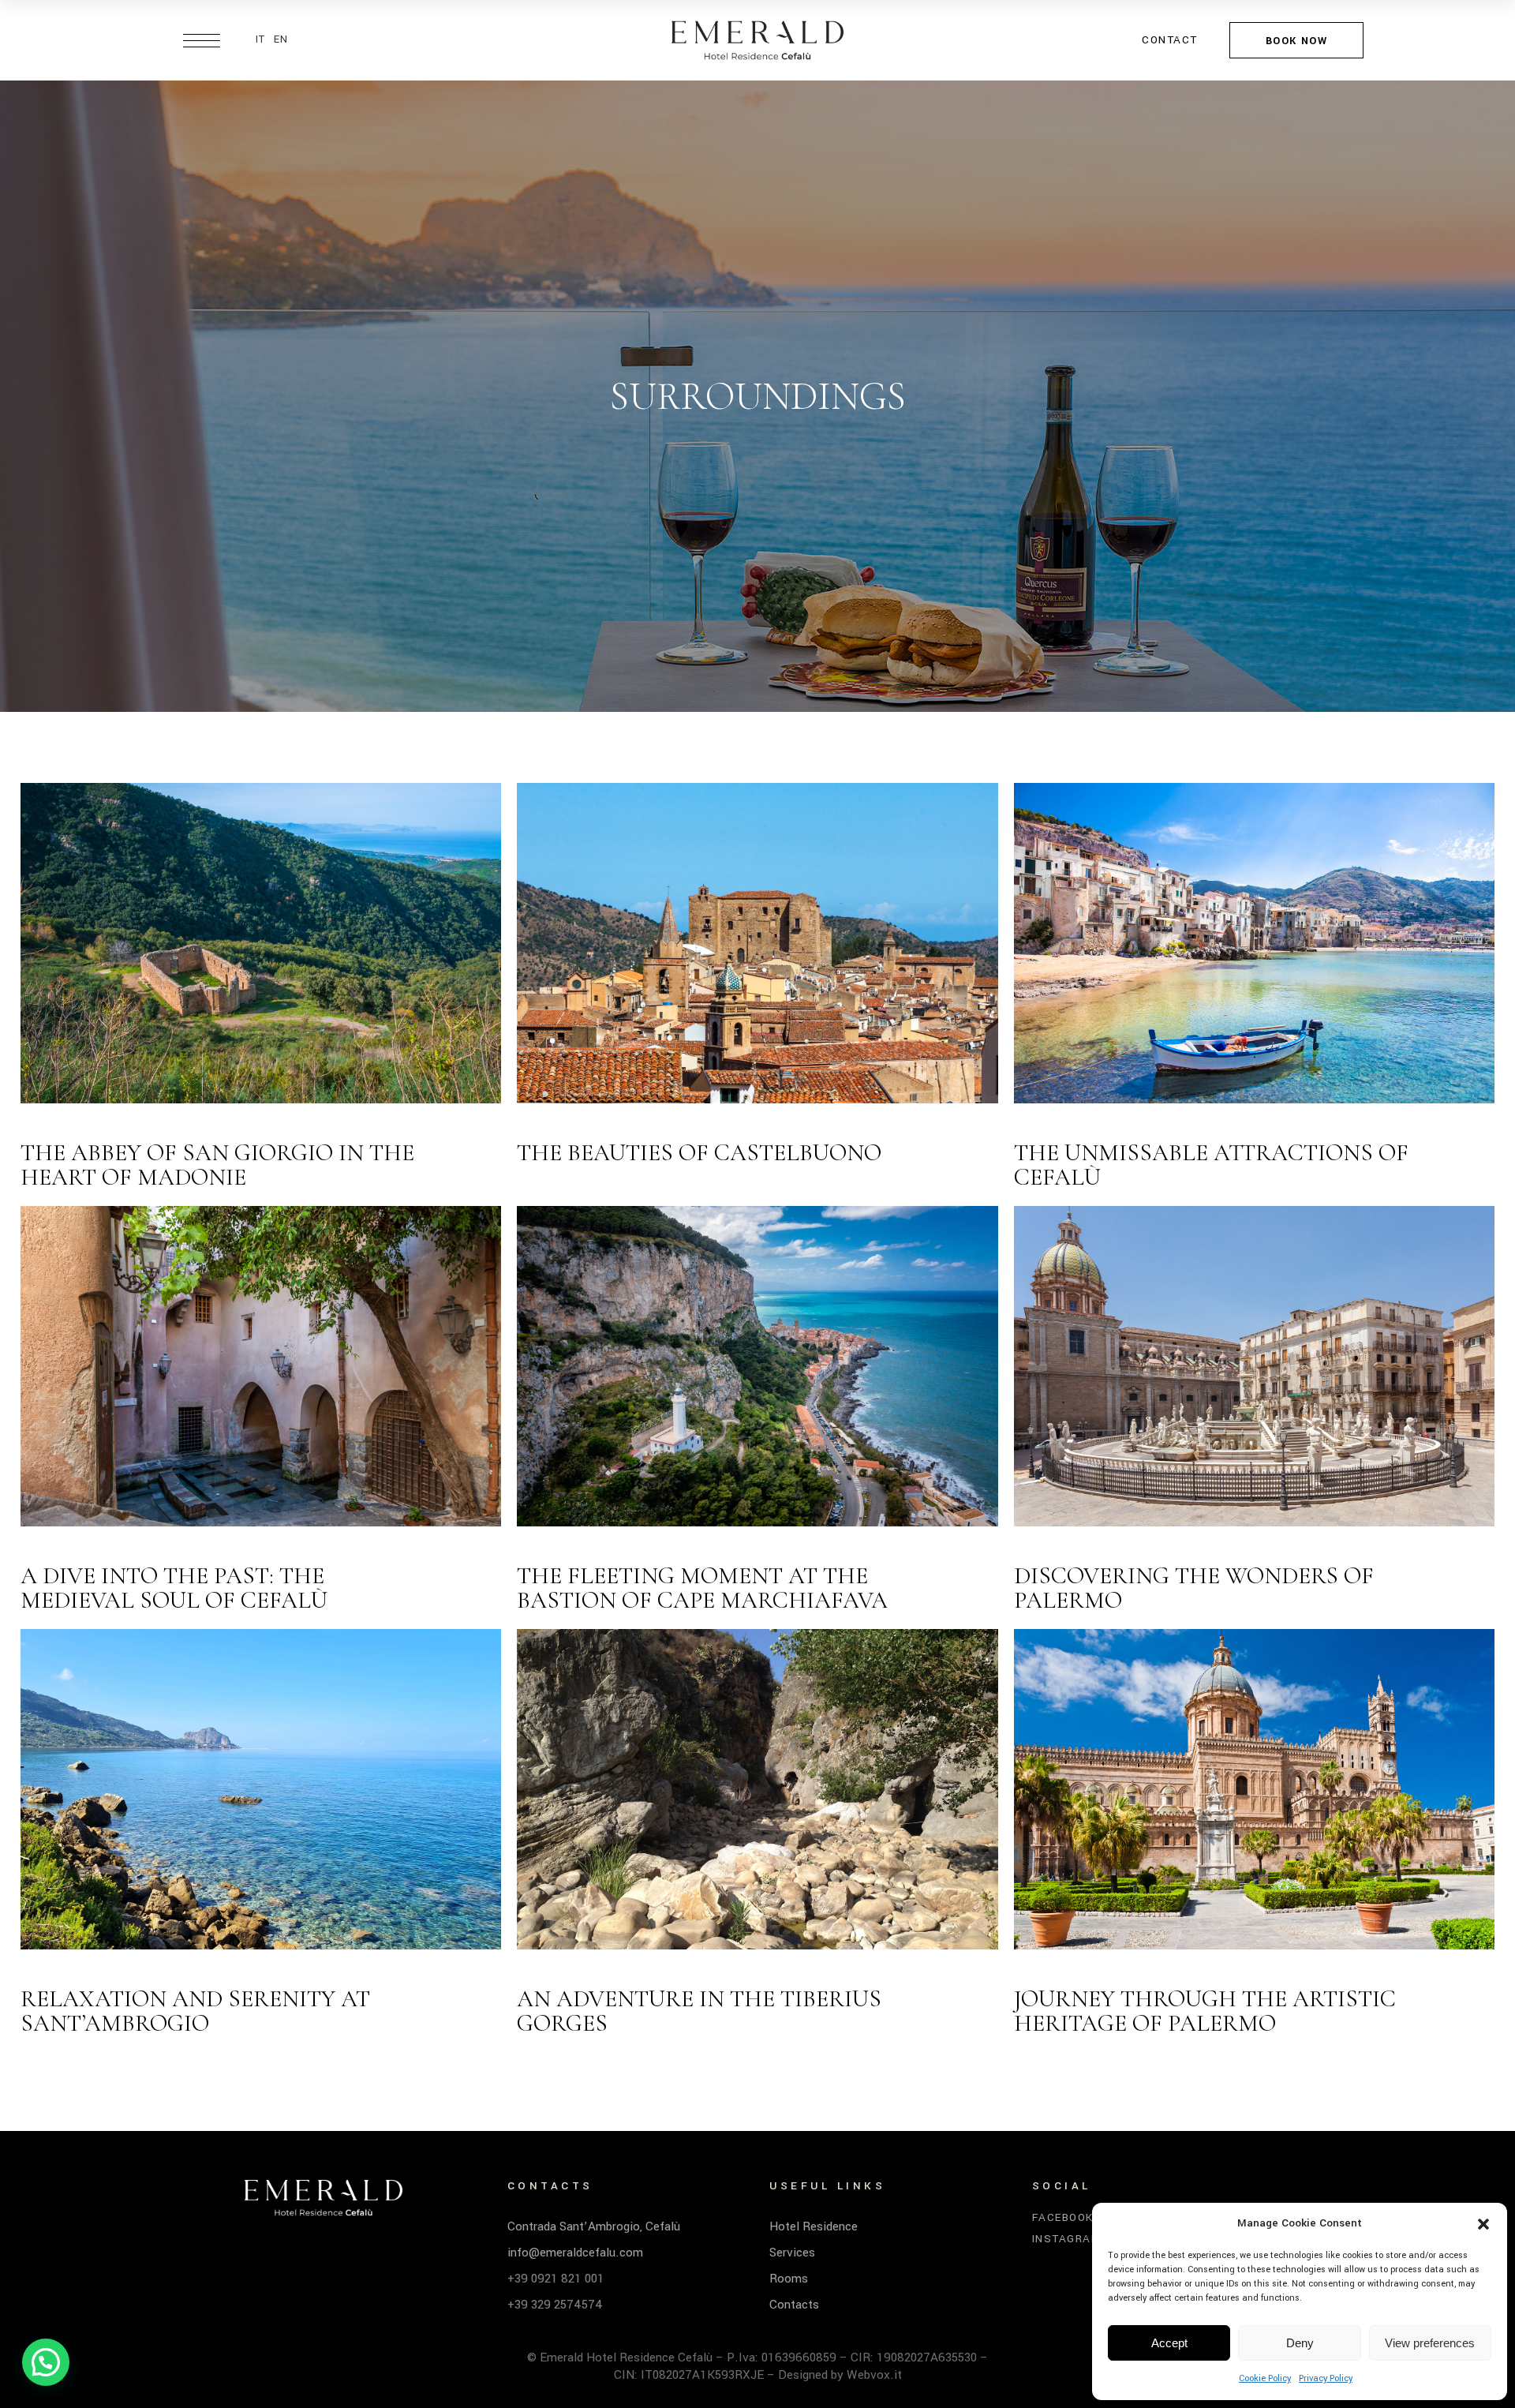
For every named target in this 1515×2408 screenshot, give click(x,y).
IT (261, 39)
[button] (1483, 2224)
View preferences (1430, 2343)
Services (792, 2253)
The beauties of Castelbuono (699, 1153)
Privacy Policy (1326, 2378)
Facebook (1063, 2218)
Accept (1169, 2343)
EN (281, 39)
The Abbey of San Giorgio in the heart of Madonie (217, 1165)
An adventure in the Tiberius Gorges (699, 2011)
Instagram (1067, 2239)
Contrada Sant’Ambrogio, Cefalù (594, 2226)
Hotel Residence (814, 2226)
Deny (1300, 2343)
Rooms (789, 2279)
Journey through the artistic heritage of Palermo (1205, 2011)
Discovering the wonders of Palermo (1194, 1588)
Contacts (794, 2305)
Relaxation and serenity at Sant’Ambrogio (195, 2011)
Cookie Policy (1265, 2378)
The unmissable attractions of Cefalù (1211, 1165)
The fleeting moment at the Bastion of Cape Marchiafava (702, 1588)
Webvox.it (874, 2375)
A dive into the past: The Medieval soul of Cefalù (174, 1588)
